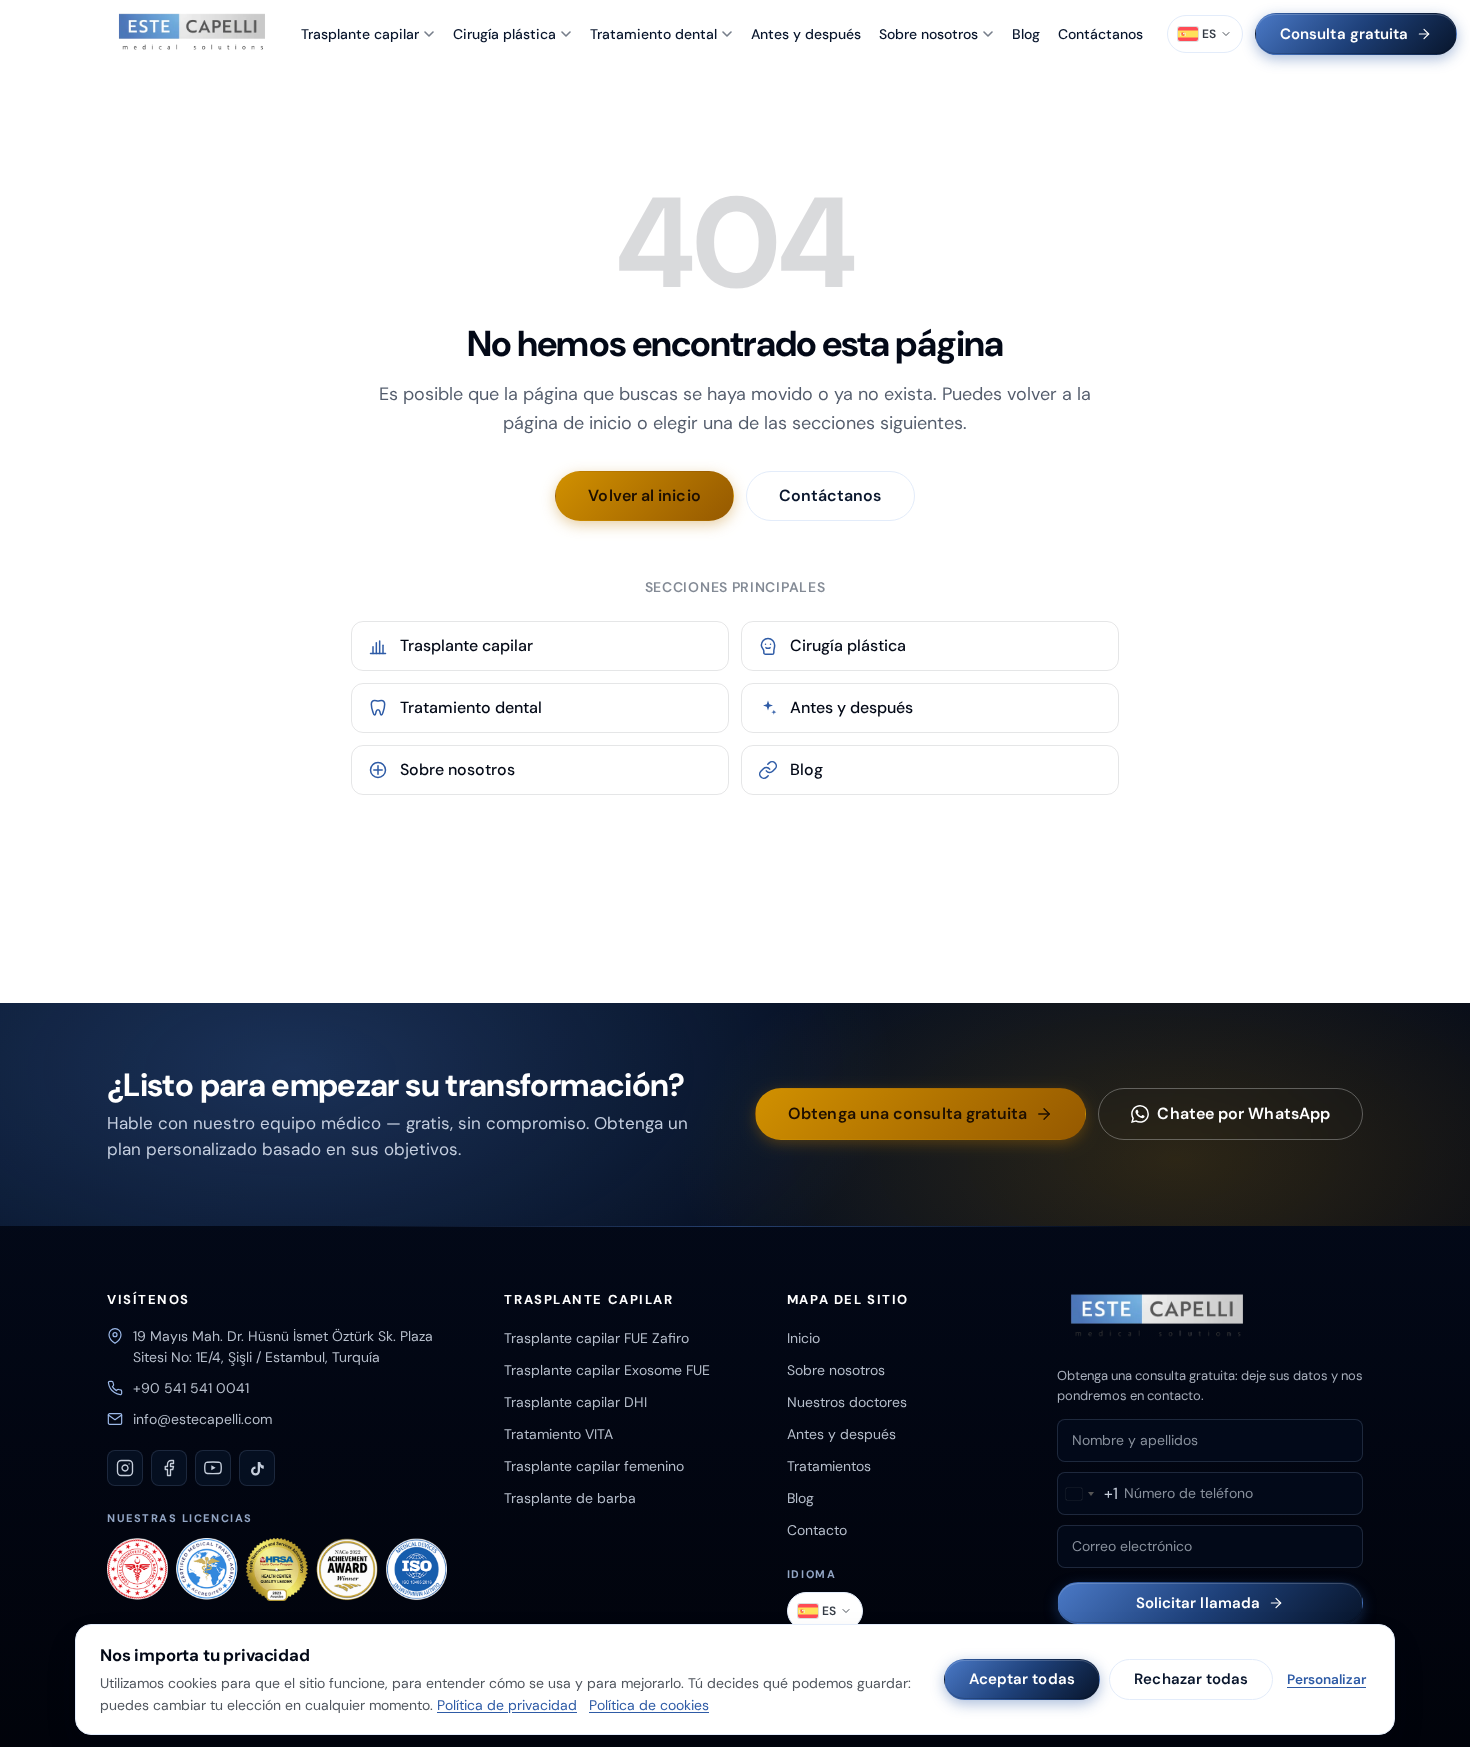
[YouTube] (213, 1468)
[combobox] (1088, 1493)
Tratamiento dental (653, 34)
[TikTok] (257, 1468)
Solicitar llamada (1198, 1603)
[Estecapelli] (192, 34)
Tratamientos (829, 1466)
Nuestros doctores (847, 1402)
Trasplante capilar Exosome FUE (607, 1370)
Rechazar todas (1191, 1679)
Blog (1026, 34)
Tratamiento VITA (558, 1434)
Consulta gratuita (1344, 34)
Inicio (803, 1338)
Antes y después (806, 34)
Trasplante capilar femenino (594, 1466)
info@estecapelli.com (202, 1419)
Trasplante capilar (360, 34)
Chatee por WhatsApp (1243, 1113)
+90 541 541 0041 (191, 1388)
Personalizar (1326, 1679)
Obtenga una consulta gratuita (907, 1113)
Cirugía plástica (504, 34)
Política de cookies (649, 1705)
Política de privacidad (507, 1705)
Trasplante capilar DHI (575, 1402)
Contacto (817, 1530)
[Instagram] (125, 1468)
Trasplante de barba (570, 1498)
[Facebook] (169, 1468)
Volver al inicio (644, 495)
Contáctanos (1100, 34)
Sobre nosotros (928, 34)
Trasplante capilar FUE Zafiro (596, 1338)
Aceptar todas (1022, 1679)
